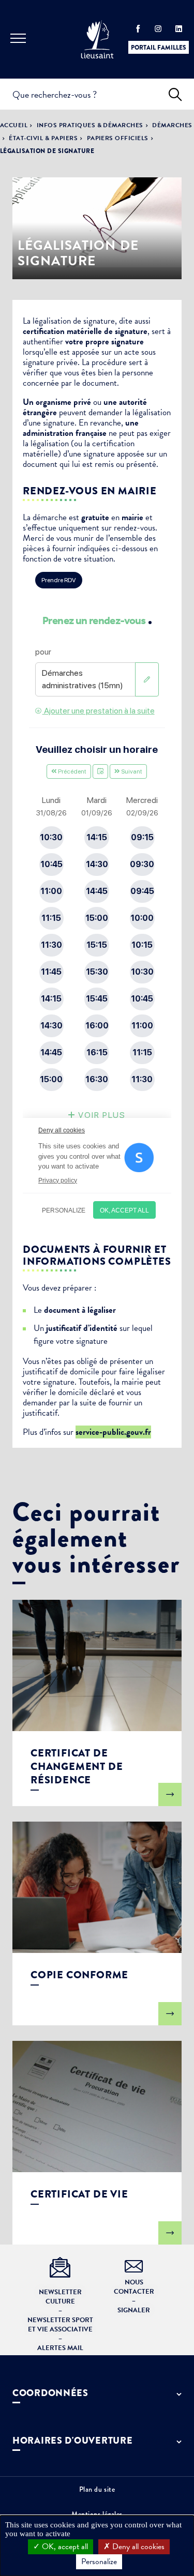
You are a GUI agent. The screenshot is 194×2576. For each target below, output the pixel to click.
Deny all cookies (137, 2547)
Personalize (99, 2562)
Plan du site (97, 2489)
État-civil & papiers (43, 138)
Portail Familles (159, 48)
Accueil (14, 125)
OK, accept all (64, 2547)
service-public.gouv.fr (113, 1432)
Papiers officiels (118, 138)
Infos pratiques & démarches (90, 125)
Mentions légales (97, 2514)
